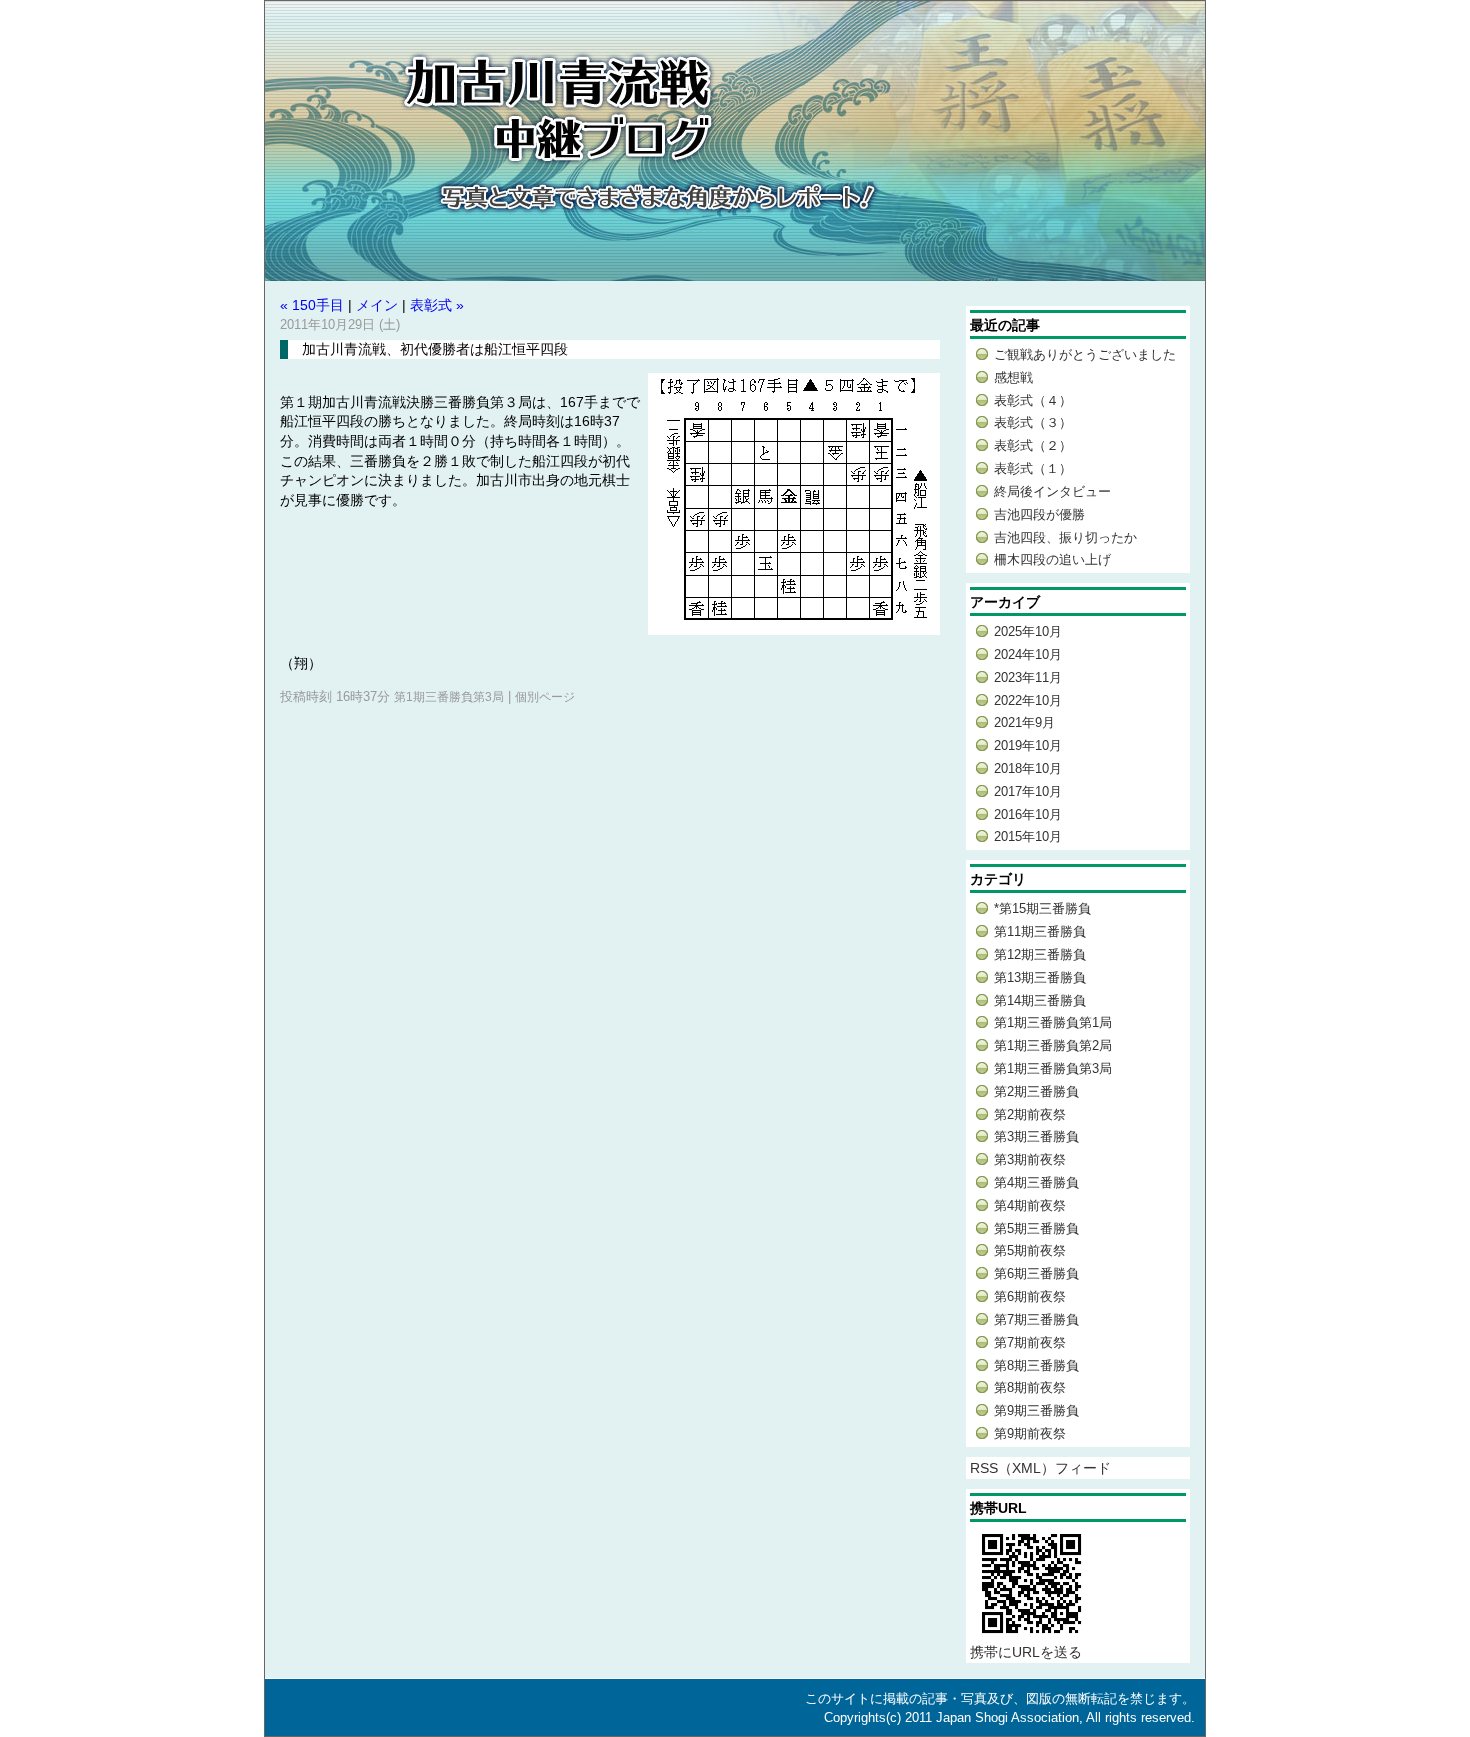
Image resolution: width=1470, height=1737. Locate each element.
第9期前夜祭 (1030, 1433)
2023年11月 (1028, 677)
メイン (377, 305)
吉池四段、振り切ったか (1065, 537)
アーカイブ (1005, 602)
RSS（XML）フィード (1040, 1468)
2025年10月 (1028, 631)
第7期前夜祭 (1030, 1342)
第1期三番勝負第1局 (1053, 1022)
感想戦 (1013, 377)
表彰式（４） (1033, 400)
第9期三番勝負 (1036, 1410)
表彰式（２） (1033, 445)
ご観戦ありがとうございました (1085, 354)
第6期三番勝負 (1036, 1273)
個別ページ (545, 697)
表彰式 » (437, 305)
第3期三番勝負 (1036, 1136)
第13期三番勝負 (1040, 977)
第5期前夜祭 (1030, 1250)
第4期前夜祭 (1030, 1205)
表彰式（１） (1033, 468)
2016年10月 (1028, 814)
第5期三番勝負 (1036, 1228)
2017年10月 (1028, 791)
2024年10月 (1028, 654)
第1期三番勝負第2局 (1053, 1045)
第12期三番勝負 (1040, 954)
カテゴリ (998, 879)
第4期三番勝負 (1036, 1182)
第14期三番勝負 (1040, 1000)
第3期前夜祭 (1030, 1159)
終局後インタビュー (1052, 491)
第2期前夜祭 (1030, 1114)
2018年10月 (1028, 768)
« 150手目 (312, 305)
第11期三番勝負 (1040, 931)
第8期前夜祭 (1030, 1387)
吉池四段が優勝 (1039, 514)
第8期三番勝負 (1036, 1365)
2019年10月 (1028, 745)
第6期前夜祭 (1030, 1296)
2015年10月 (1028, 836)
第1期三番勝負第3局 (449, 697)
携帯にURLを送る (1026, 1652)
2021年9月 (1024, 722)
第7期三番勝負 (1036, 1319)
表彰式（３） (1033, 422)
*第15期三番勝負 (1042, 908)
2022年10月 (1028, 700)
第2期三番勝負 (1036, 1091)
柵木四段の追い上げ (1052, 559)
